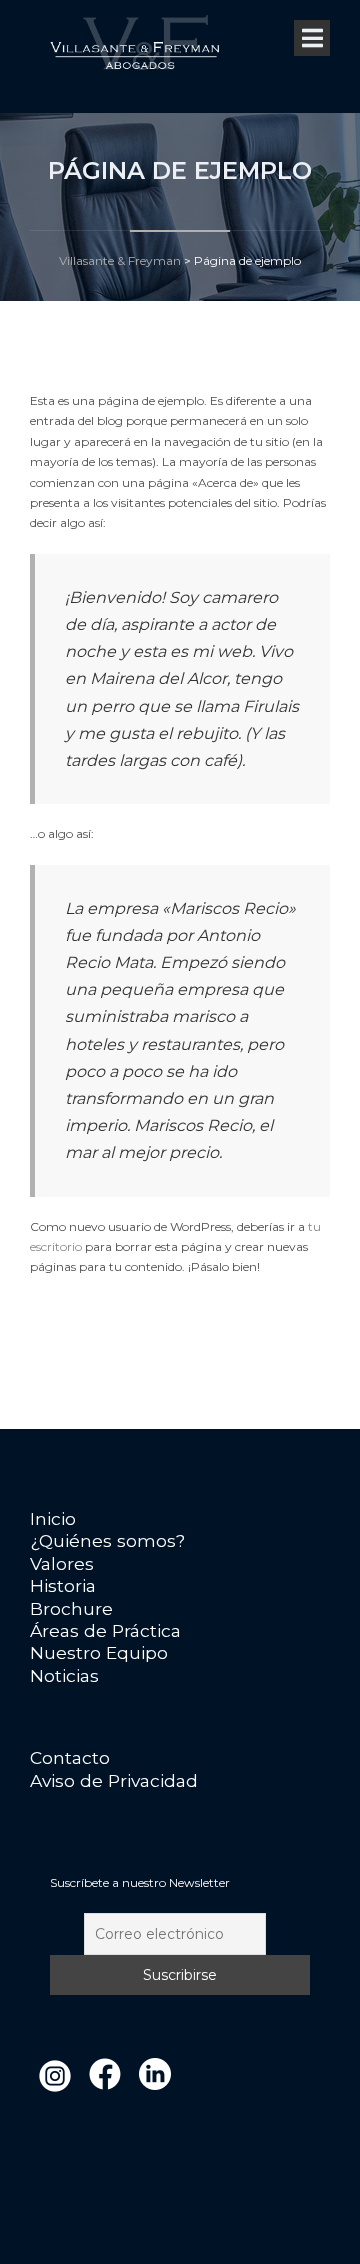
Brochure (71, 1608)
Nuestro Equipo (99, 1652)
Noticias (64, 1675)
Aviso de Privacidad (114, 1780)
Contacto (70, 1757)
